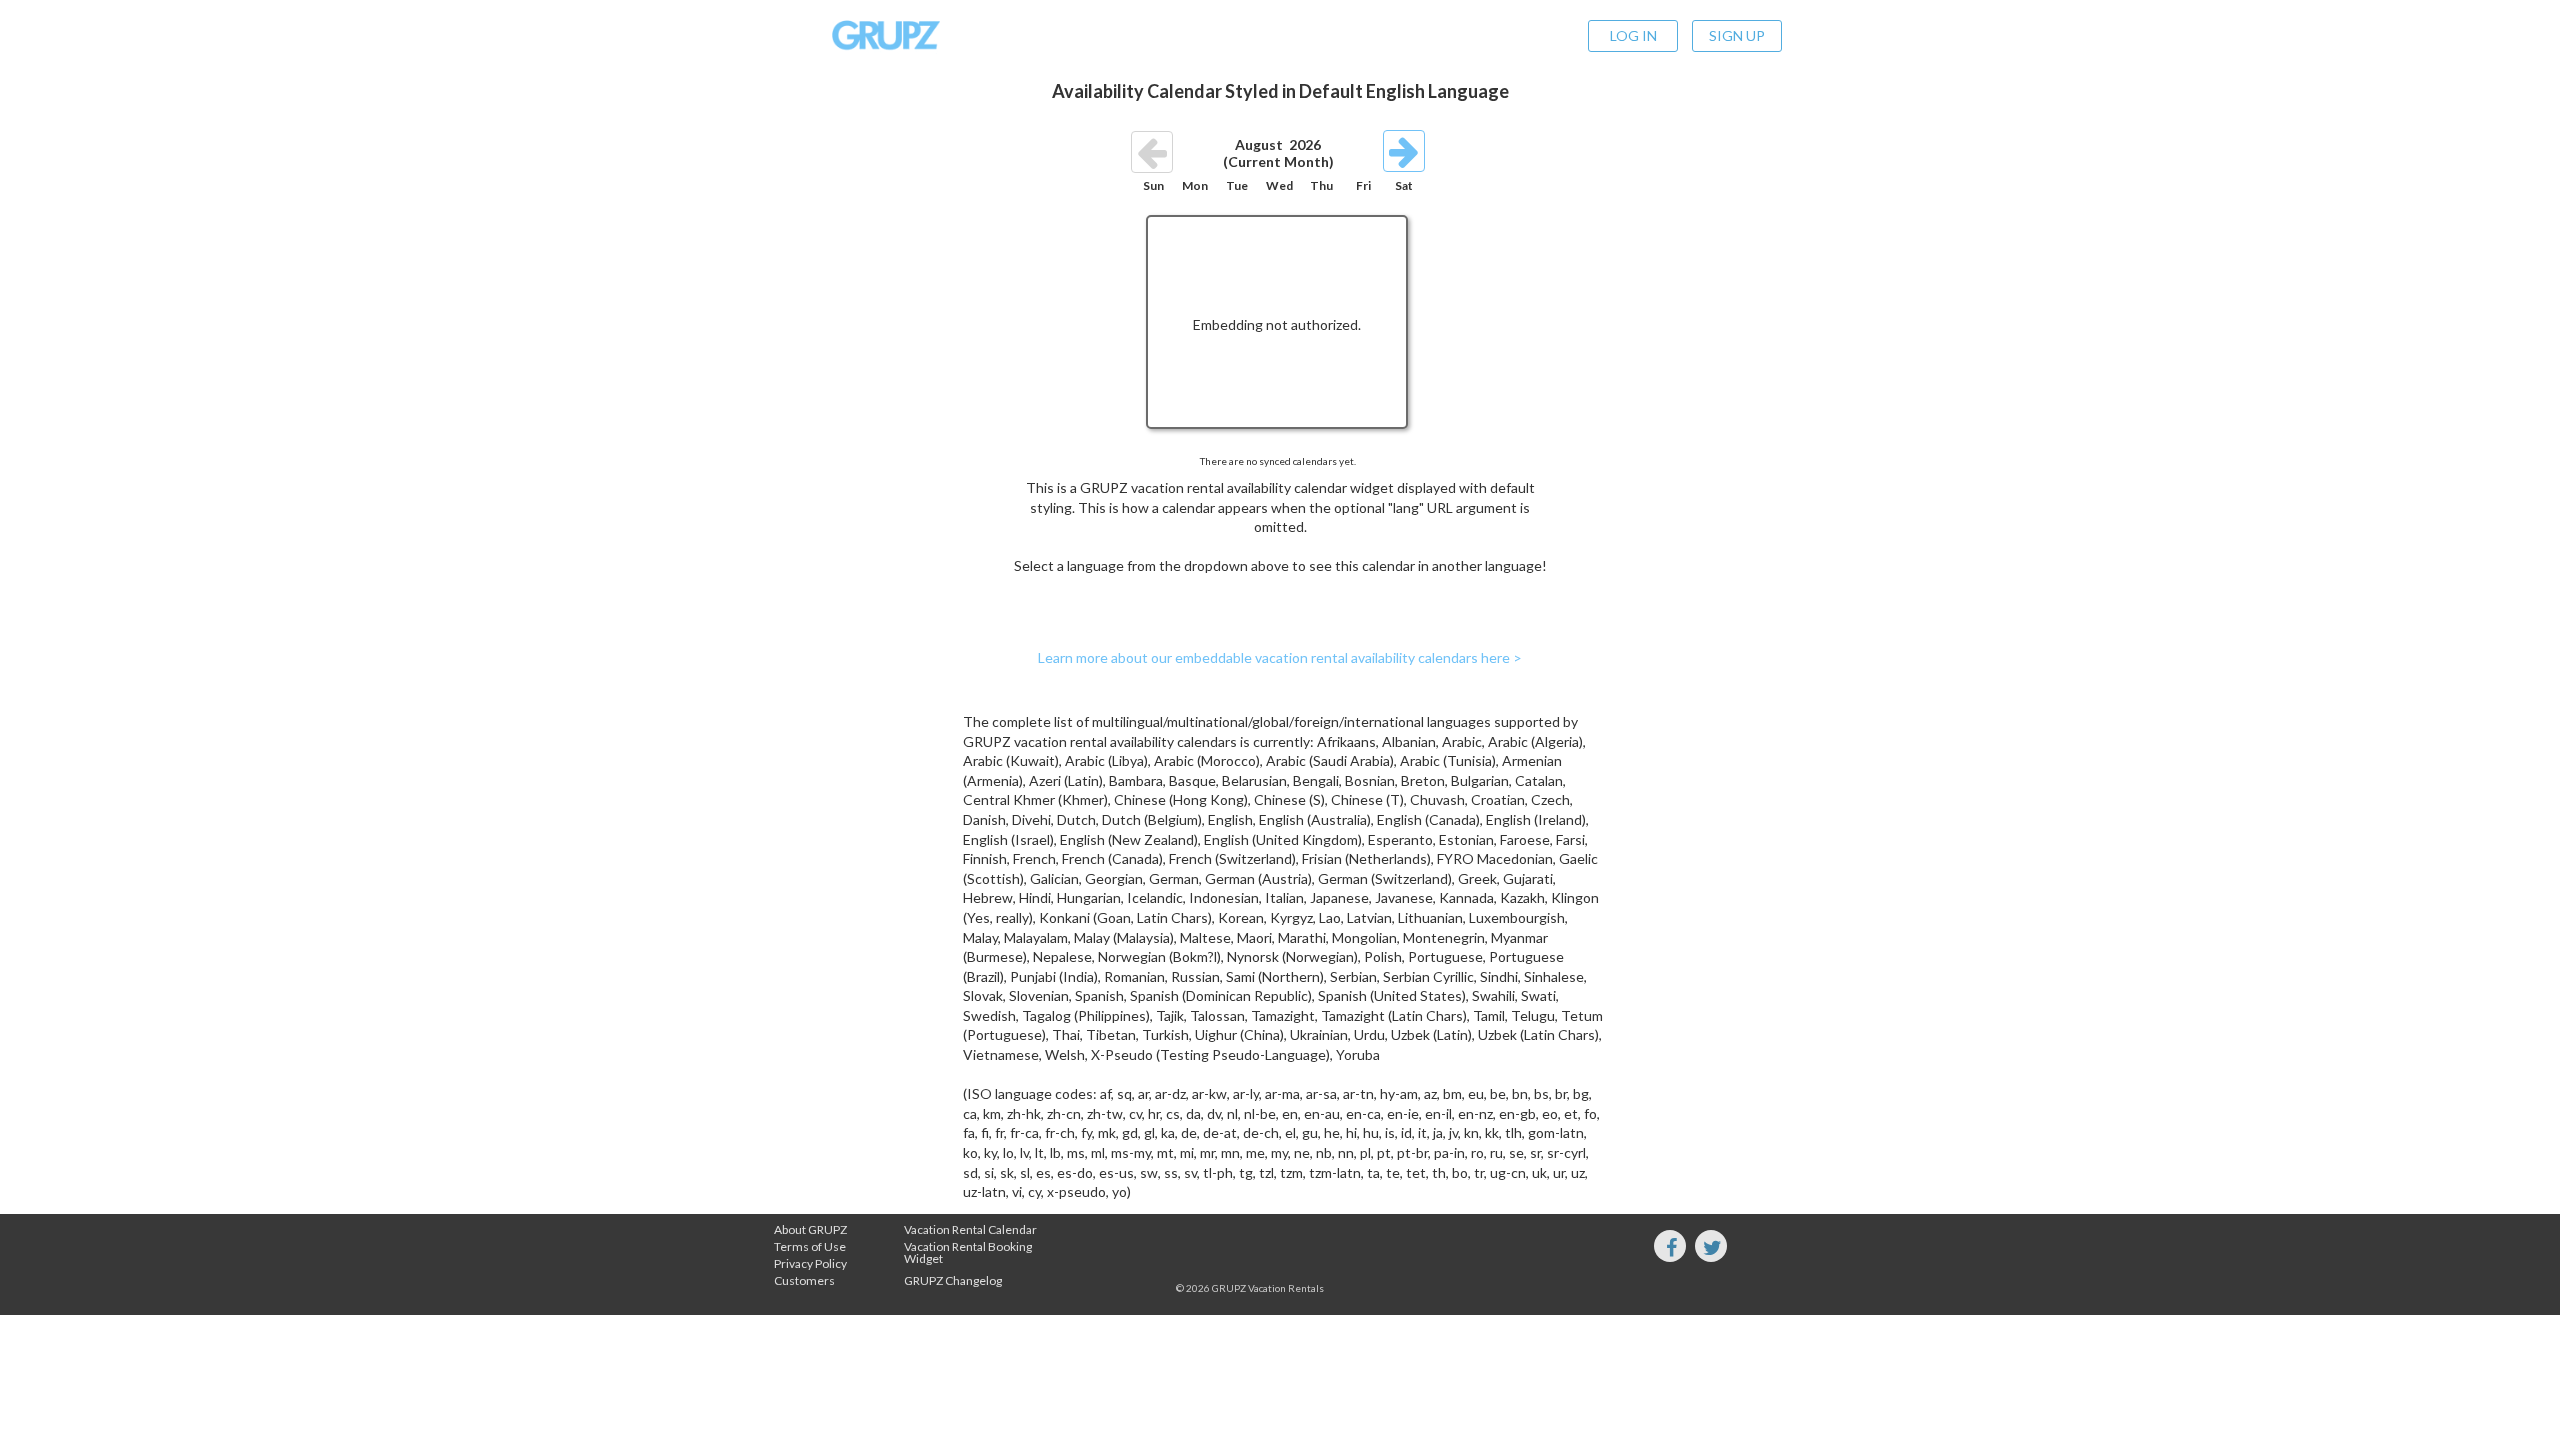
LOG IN (1633, 35)
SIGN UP (1737, 35)
